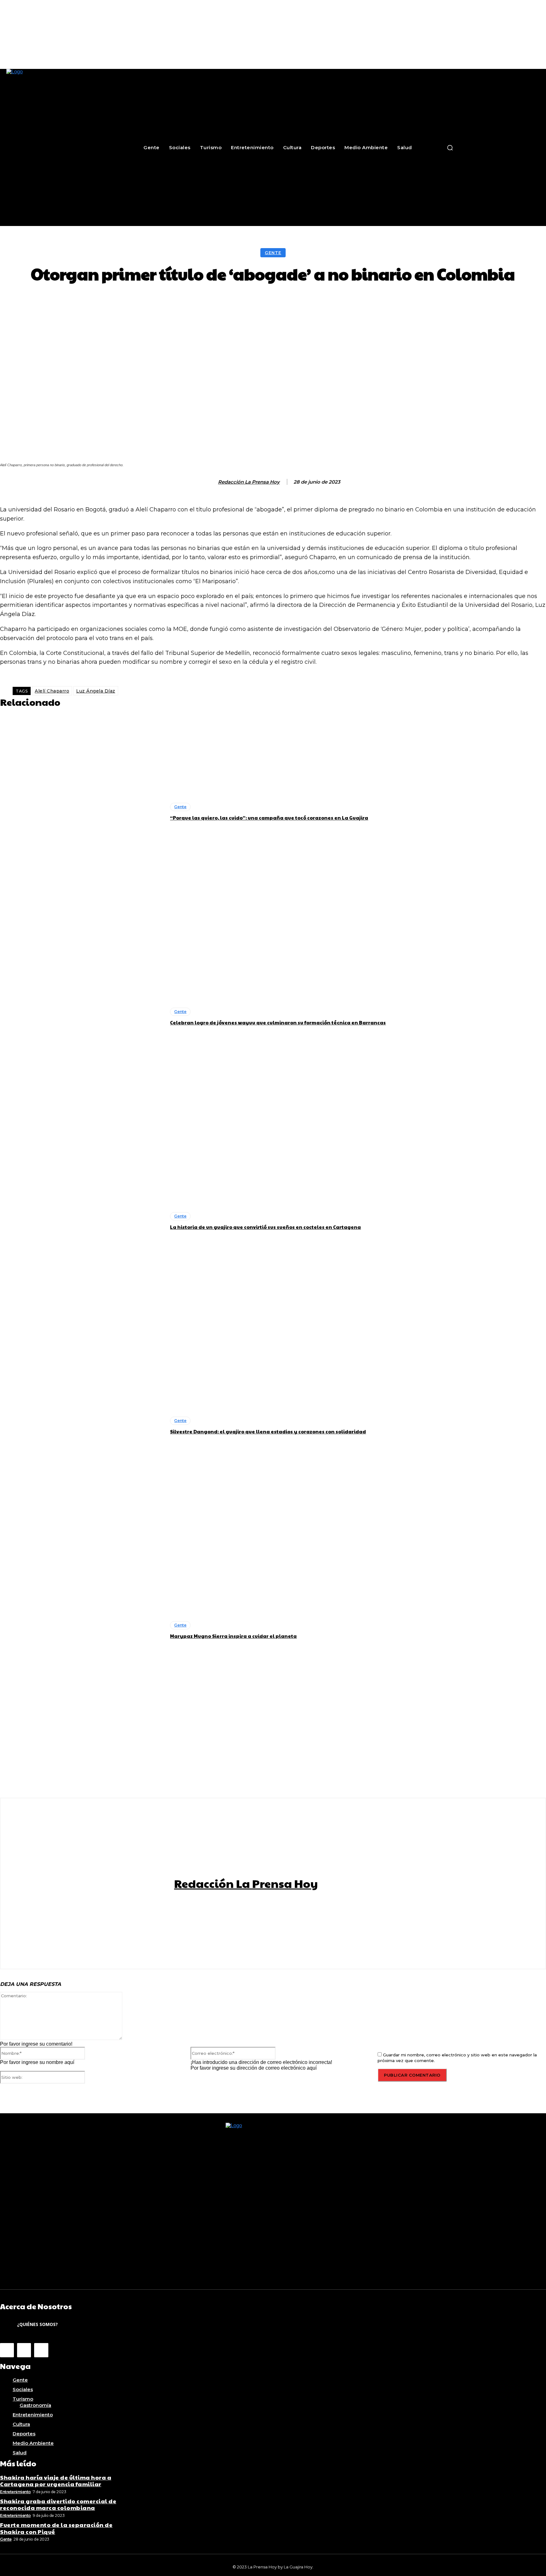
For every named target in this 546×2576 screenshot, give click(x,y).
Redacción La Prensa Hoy (249, 482)
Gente (273, 253)
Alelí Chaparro (52, 691)
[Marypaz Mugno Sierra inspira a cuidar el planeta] (82, 1630)
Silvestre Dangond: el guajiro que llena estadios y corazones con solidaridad (268, 1431)
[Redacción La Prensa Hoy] (211, 482)
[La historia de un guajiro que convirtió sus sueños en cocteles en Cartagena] (82, 1221)
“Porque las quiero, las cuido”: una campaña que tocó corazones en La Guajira (269, 818)
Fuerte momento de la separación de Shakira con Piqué (56, 2528)
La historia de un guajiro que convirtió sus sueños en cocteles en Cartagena (265, 1227)
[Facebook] (7, 2350)
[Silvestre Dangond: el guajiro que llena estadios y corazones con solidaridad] (82, 1425)
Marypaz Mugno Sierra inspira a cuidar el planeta (233, 1636)
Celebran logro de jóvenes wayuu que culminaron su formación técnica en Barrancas (278, 1022)
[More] (380, 302)
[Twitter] (41, 2350)
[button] (450, 148)
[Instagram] (24, 2350)
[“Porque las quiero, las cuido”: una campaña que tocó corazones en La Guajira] (82, 812)
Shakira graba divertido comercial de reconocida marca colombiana (58, 2504)
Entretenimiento (15, 2492)
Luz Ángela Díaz (96, 691)
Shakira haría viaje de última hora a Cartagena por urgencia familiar (56, 2481)
